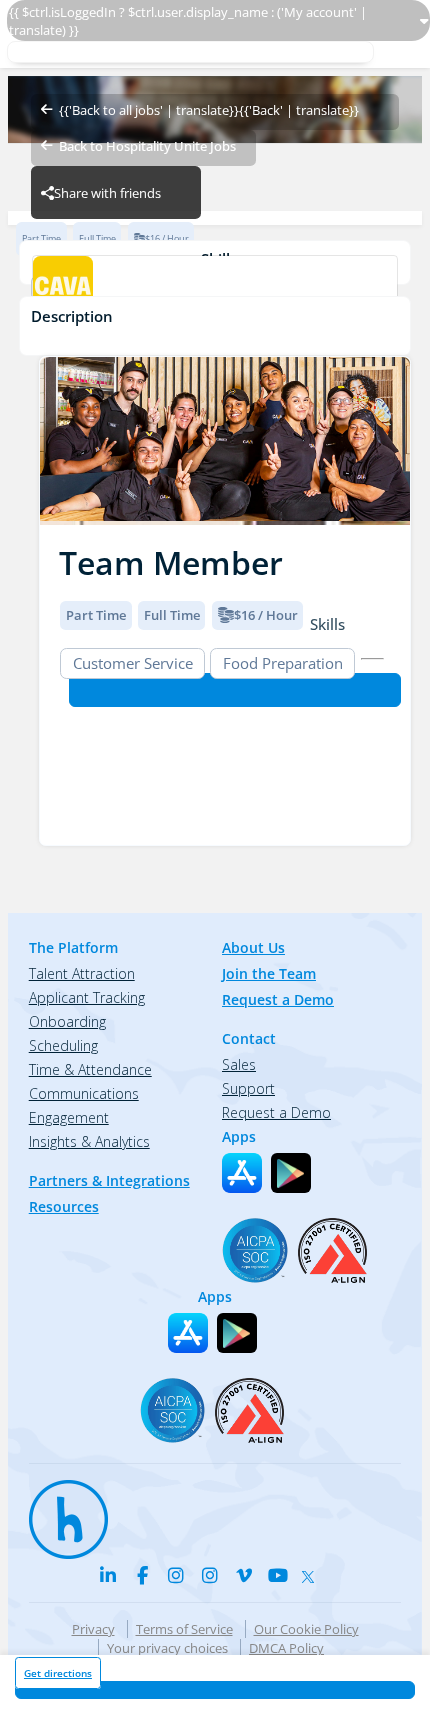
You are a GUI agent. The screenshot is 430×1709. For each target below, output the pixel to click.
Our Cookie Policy (306, 1629)
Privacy (93, 1629)
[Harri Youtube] (278, 1575)
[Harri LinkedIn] (108, 1575)
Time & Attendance (90, 1069)
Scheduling (63, 1045)
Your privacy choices (167, 1648)
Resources (64, 1206)
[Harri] (59, 1510)
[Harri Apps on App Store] (242, 1173)
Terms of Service (184, 1629)
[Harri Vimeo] (244, 1575)
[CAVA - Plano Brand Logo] (214, 288)
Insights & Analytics (89, 1141)
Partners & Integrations (109, 1180)
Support (248, 1088)
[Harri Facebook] (142, 1575)
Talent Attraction (82, 973)
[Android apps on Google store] (291, 1173)
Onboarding (67, 1021)
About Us (253, 947)
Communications (84, 1093)
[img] (225, 441)
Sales (239, 1064)
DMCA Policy (286, 1648)
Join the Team (269, 973)
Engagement (69, 1117)
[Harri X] (312, 1572)
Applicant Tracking (87, 997)
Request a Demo (278, 999)
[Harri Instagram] (176, 1575)
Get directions (58, 1673)
